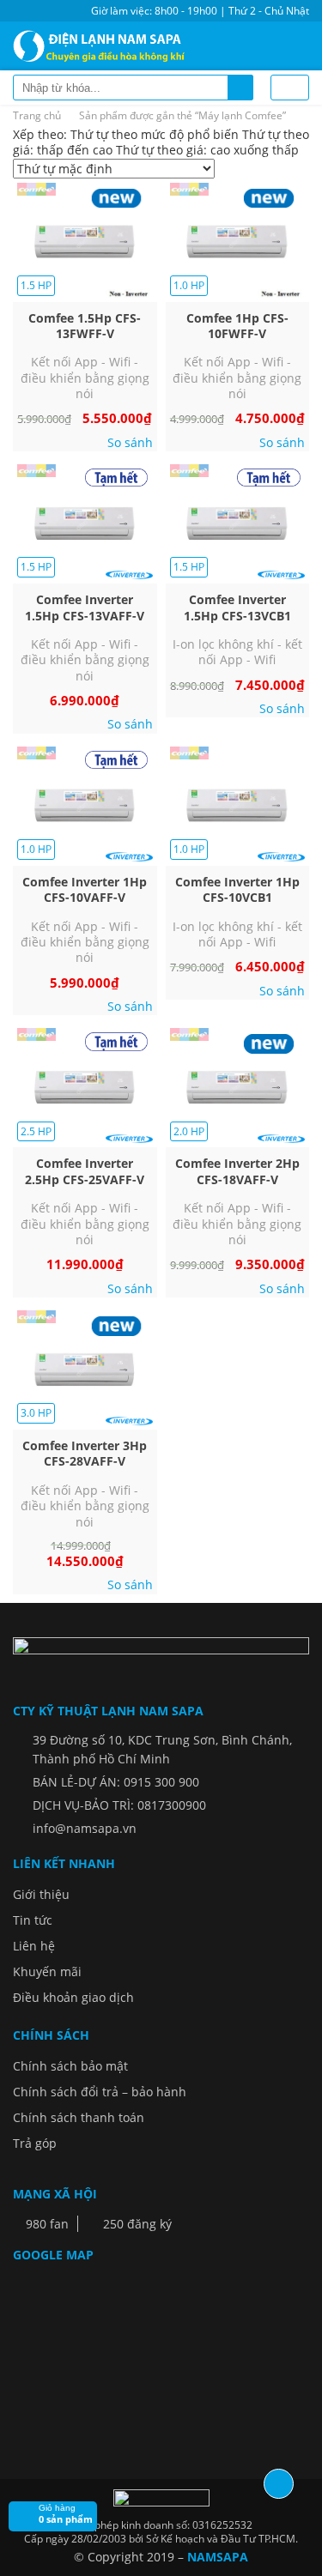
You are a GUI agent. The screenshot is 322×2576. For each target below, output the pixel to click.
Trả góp (35, 2143)
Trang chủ (37, 115)
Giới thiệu (41, 1894)
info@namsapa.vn (85, 1828)
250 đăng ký (136, 2224)
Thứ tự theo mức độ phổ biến (155, 134)
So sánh (130, 443)
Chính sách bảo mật (70, 2066)
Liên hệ (34, 1946)
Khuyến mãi (47, 1971)
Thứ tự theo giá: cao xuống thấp (207, 150)
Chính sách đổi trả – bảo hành (100, 2092)
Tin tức (33, 1920)
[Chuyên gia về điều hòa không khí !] (103, 46)
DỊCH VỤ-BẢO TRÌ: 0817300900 (119, 1805)
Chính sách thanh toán (79, 2117)
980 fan (46, 2224)
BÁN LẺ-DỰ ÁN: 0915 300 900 (116, 1782)
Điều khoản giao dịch (73, 1997)
